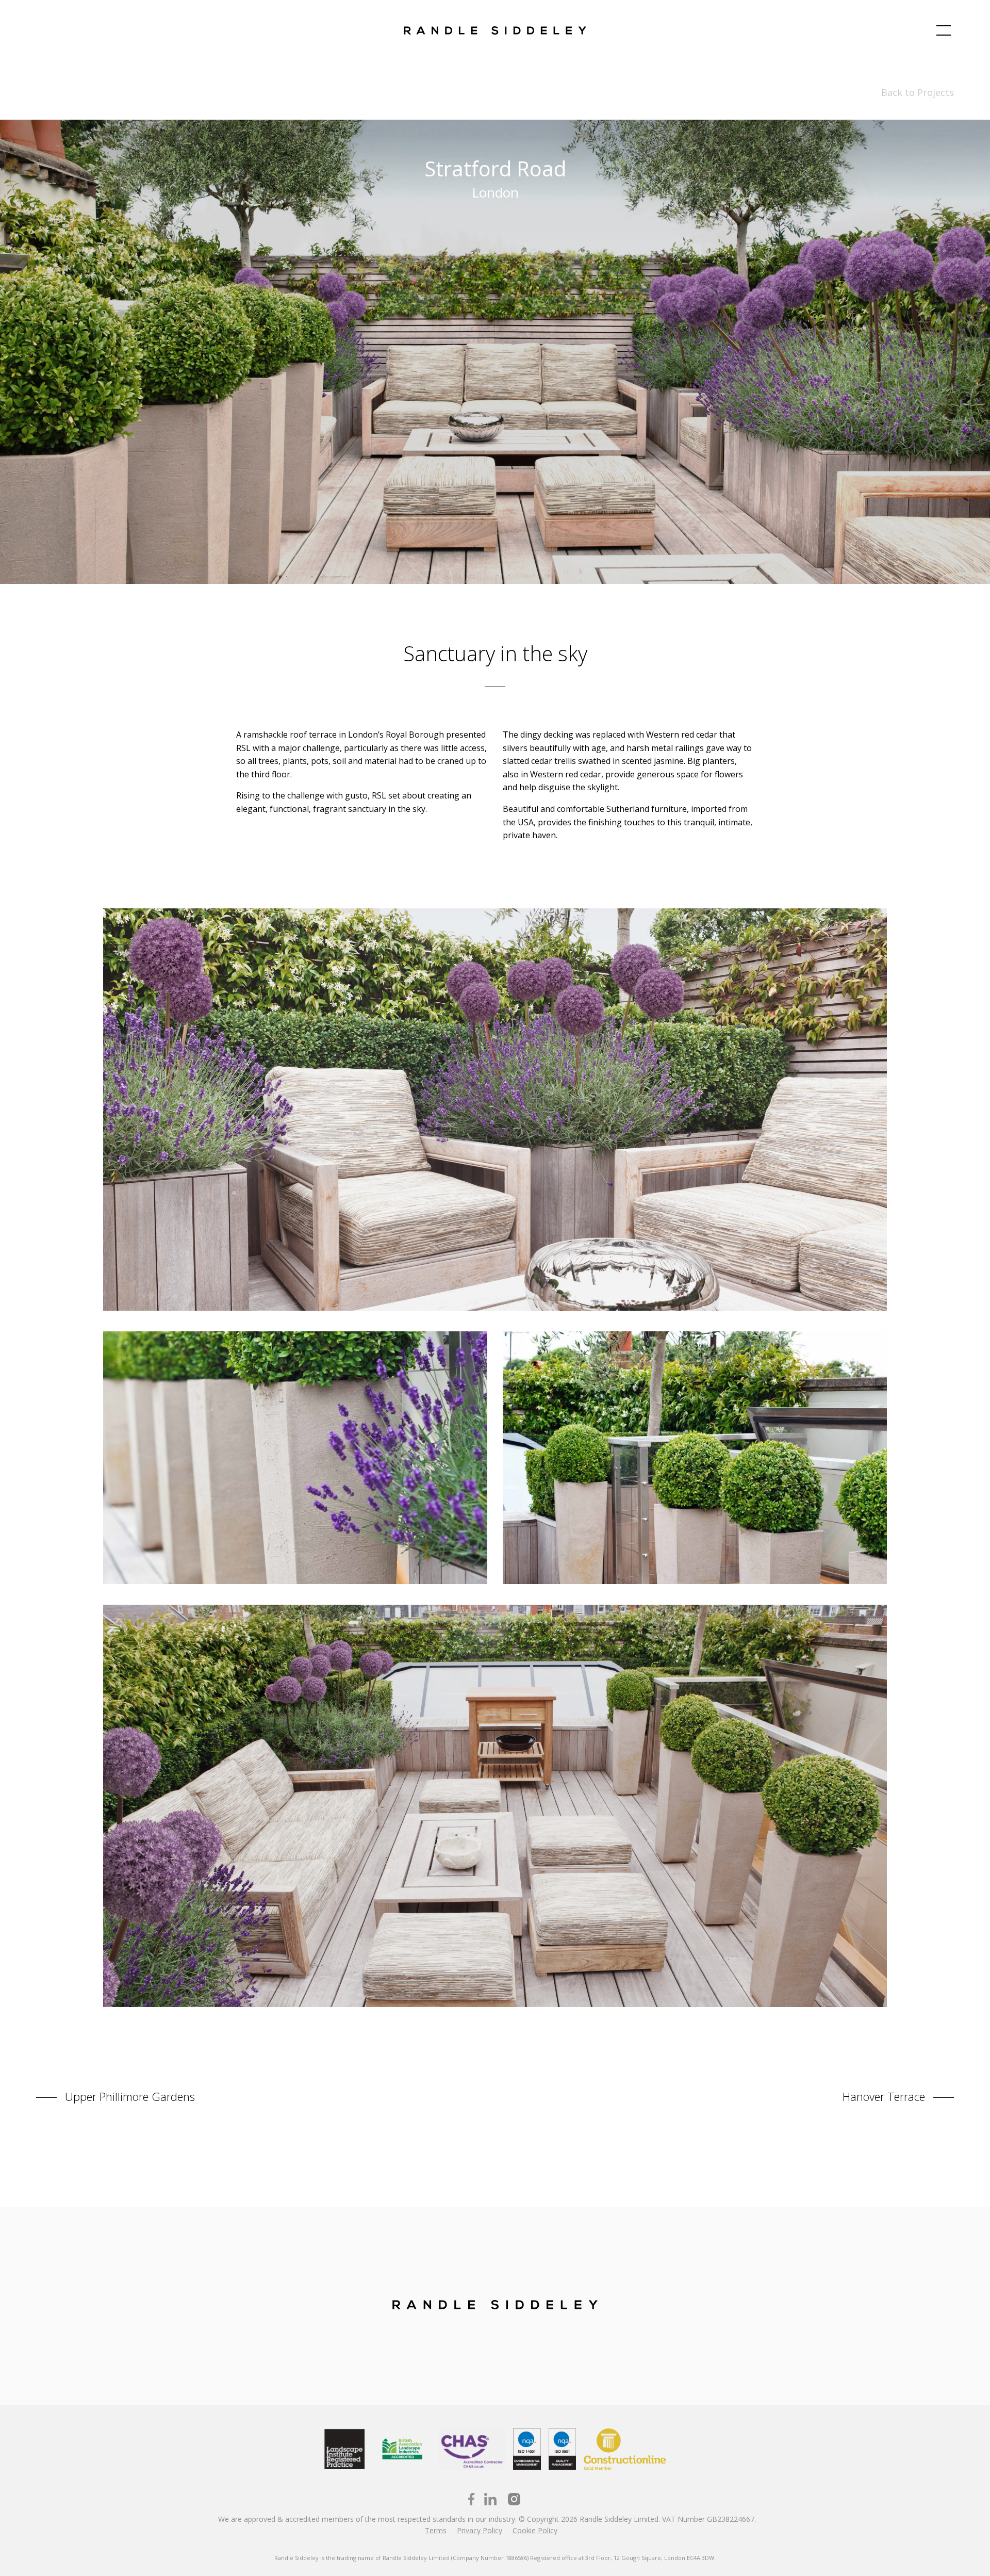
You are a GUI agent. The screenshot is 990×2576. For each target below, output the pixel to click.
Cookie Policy (535, 2530)
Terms (436, 2530)
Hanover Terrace (885, 2096)
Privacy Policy (480, 2530)
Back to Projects (918, 92)
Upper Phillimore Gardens (128, 2096)
